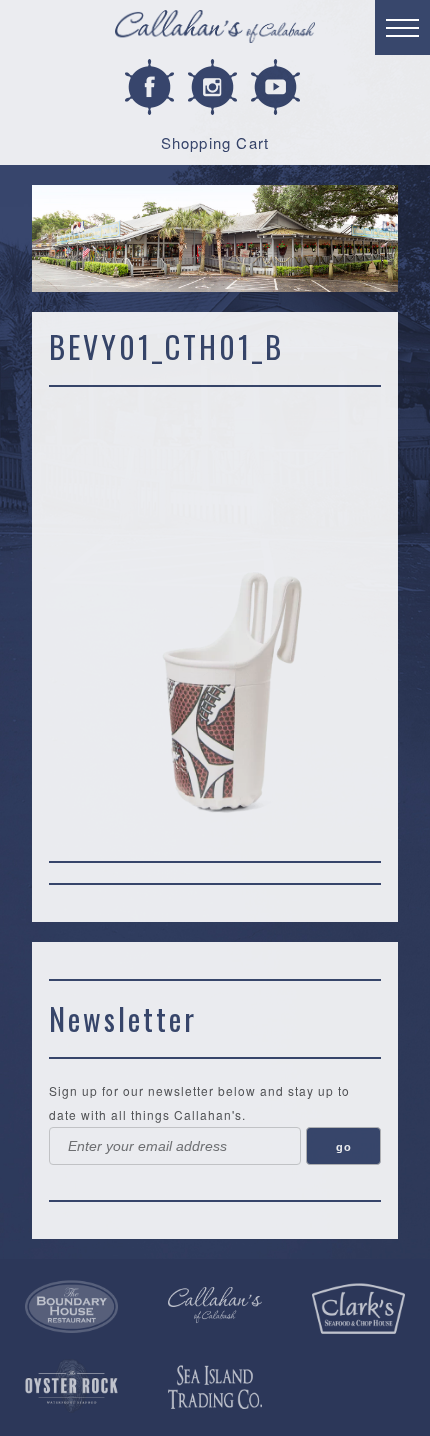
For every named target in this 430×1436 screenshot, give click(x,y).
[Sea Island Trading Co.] (214, 1387)
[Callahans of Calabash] (215, 29)
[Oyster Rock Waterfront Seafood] (71, 1386)
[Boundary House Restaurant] (71, 1307)
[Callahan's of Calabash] (214, 1304)
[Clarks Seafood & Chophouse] (358, 1309)
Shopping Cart (215, 142)
